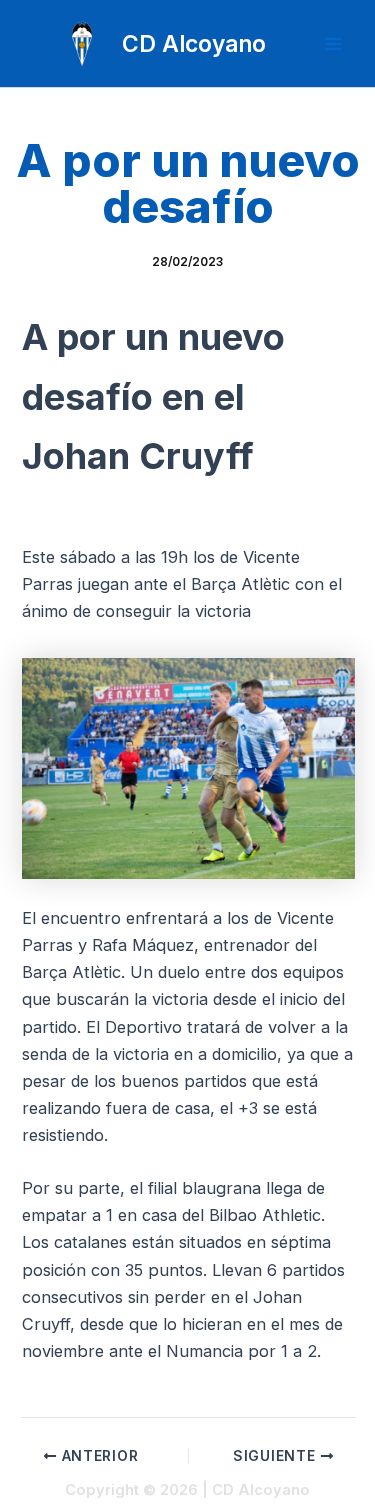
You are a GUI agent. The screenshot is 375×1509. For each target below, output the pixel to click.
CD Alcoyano (194, 43)
